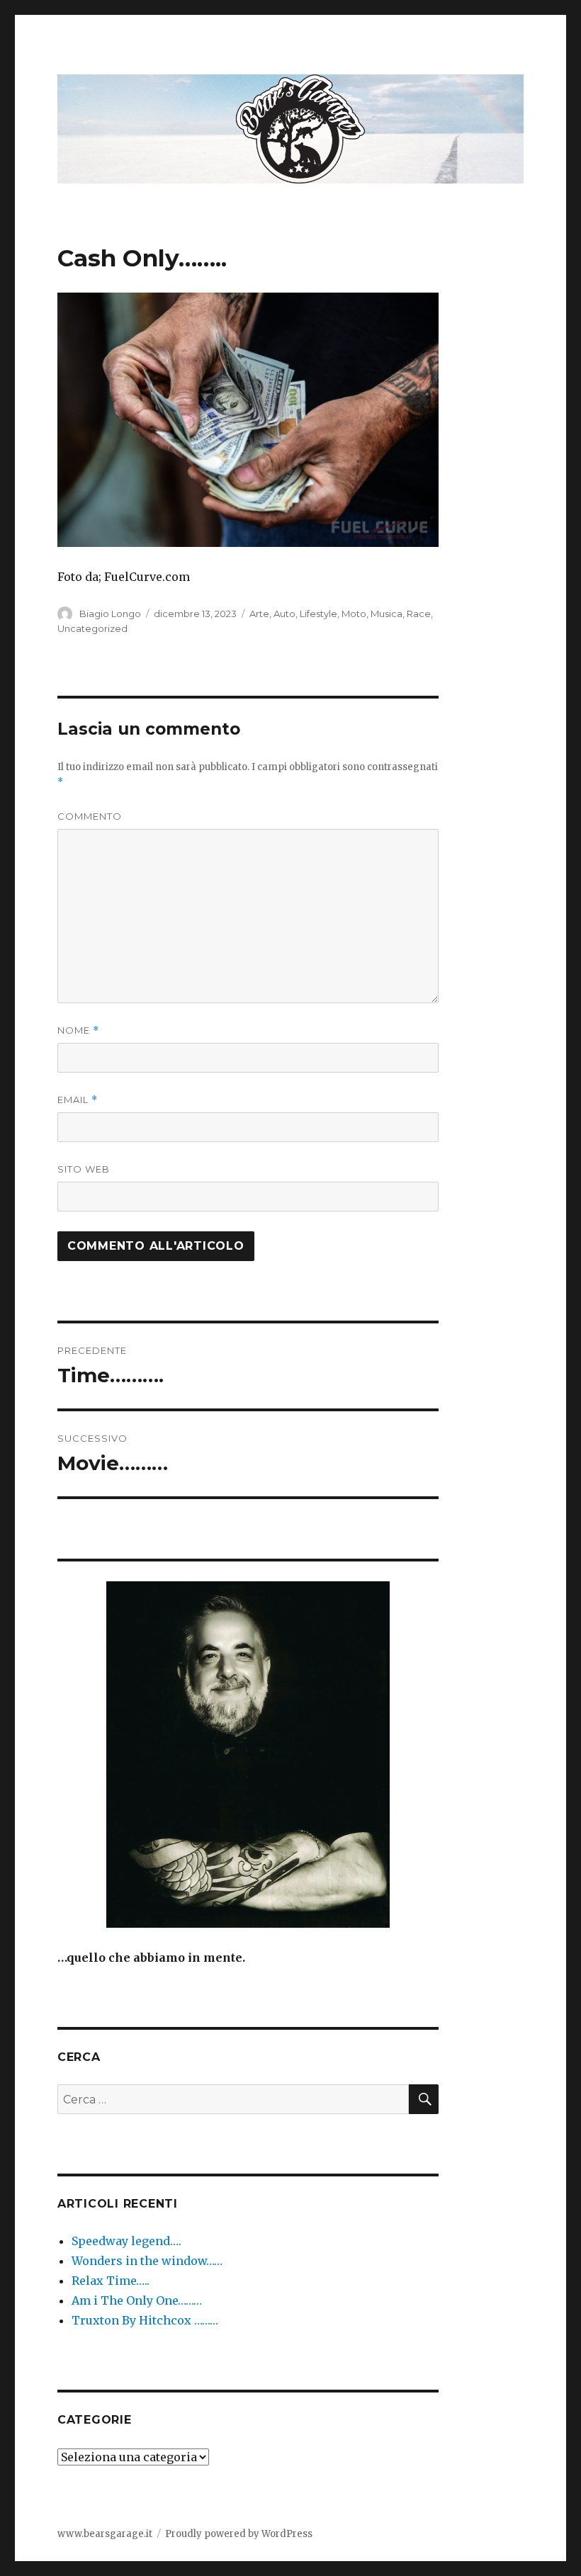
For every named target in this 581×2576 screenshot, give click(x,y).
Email (78, 1100)
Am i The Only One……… (137, 2300)
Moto (354, 614)
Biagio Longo (110, 614)
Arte (259, 614)
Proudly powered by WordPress (239, 2534)
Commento (90, 816)
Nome (78, 1030)
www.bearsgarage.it (105, 2534)
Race (419, 614)
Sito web (84, 1169)
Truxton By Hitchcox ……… (145, 2320)
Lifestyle (318, 614)
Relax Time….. (111, 2281)
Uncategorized (92, 628)
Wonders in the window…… (147, 2261)
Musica (387, 614)
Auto (284, 614)
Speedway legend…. (126, 2241)
